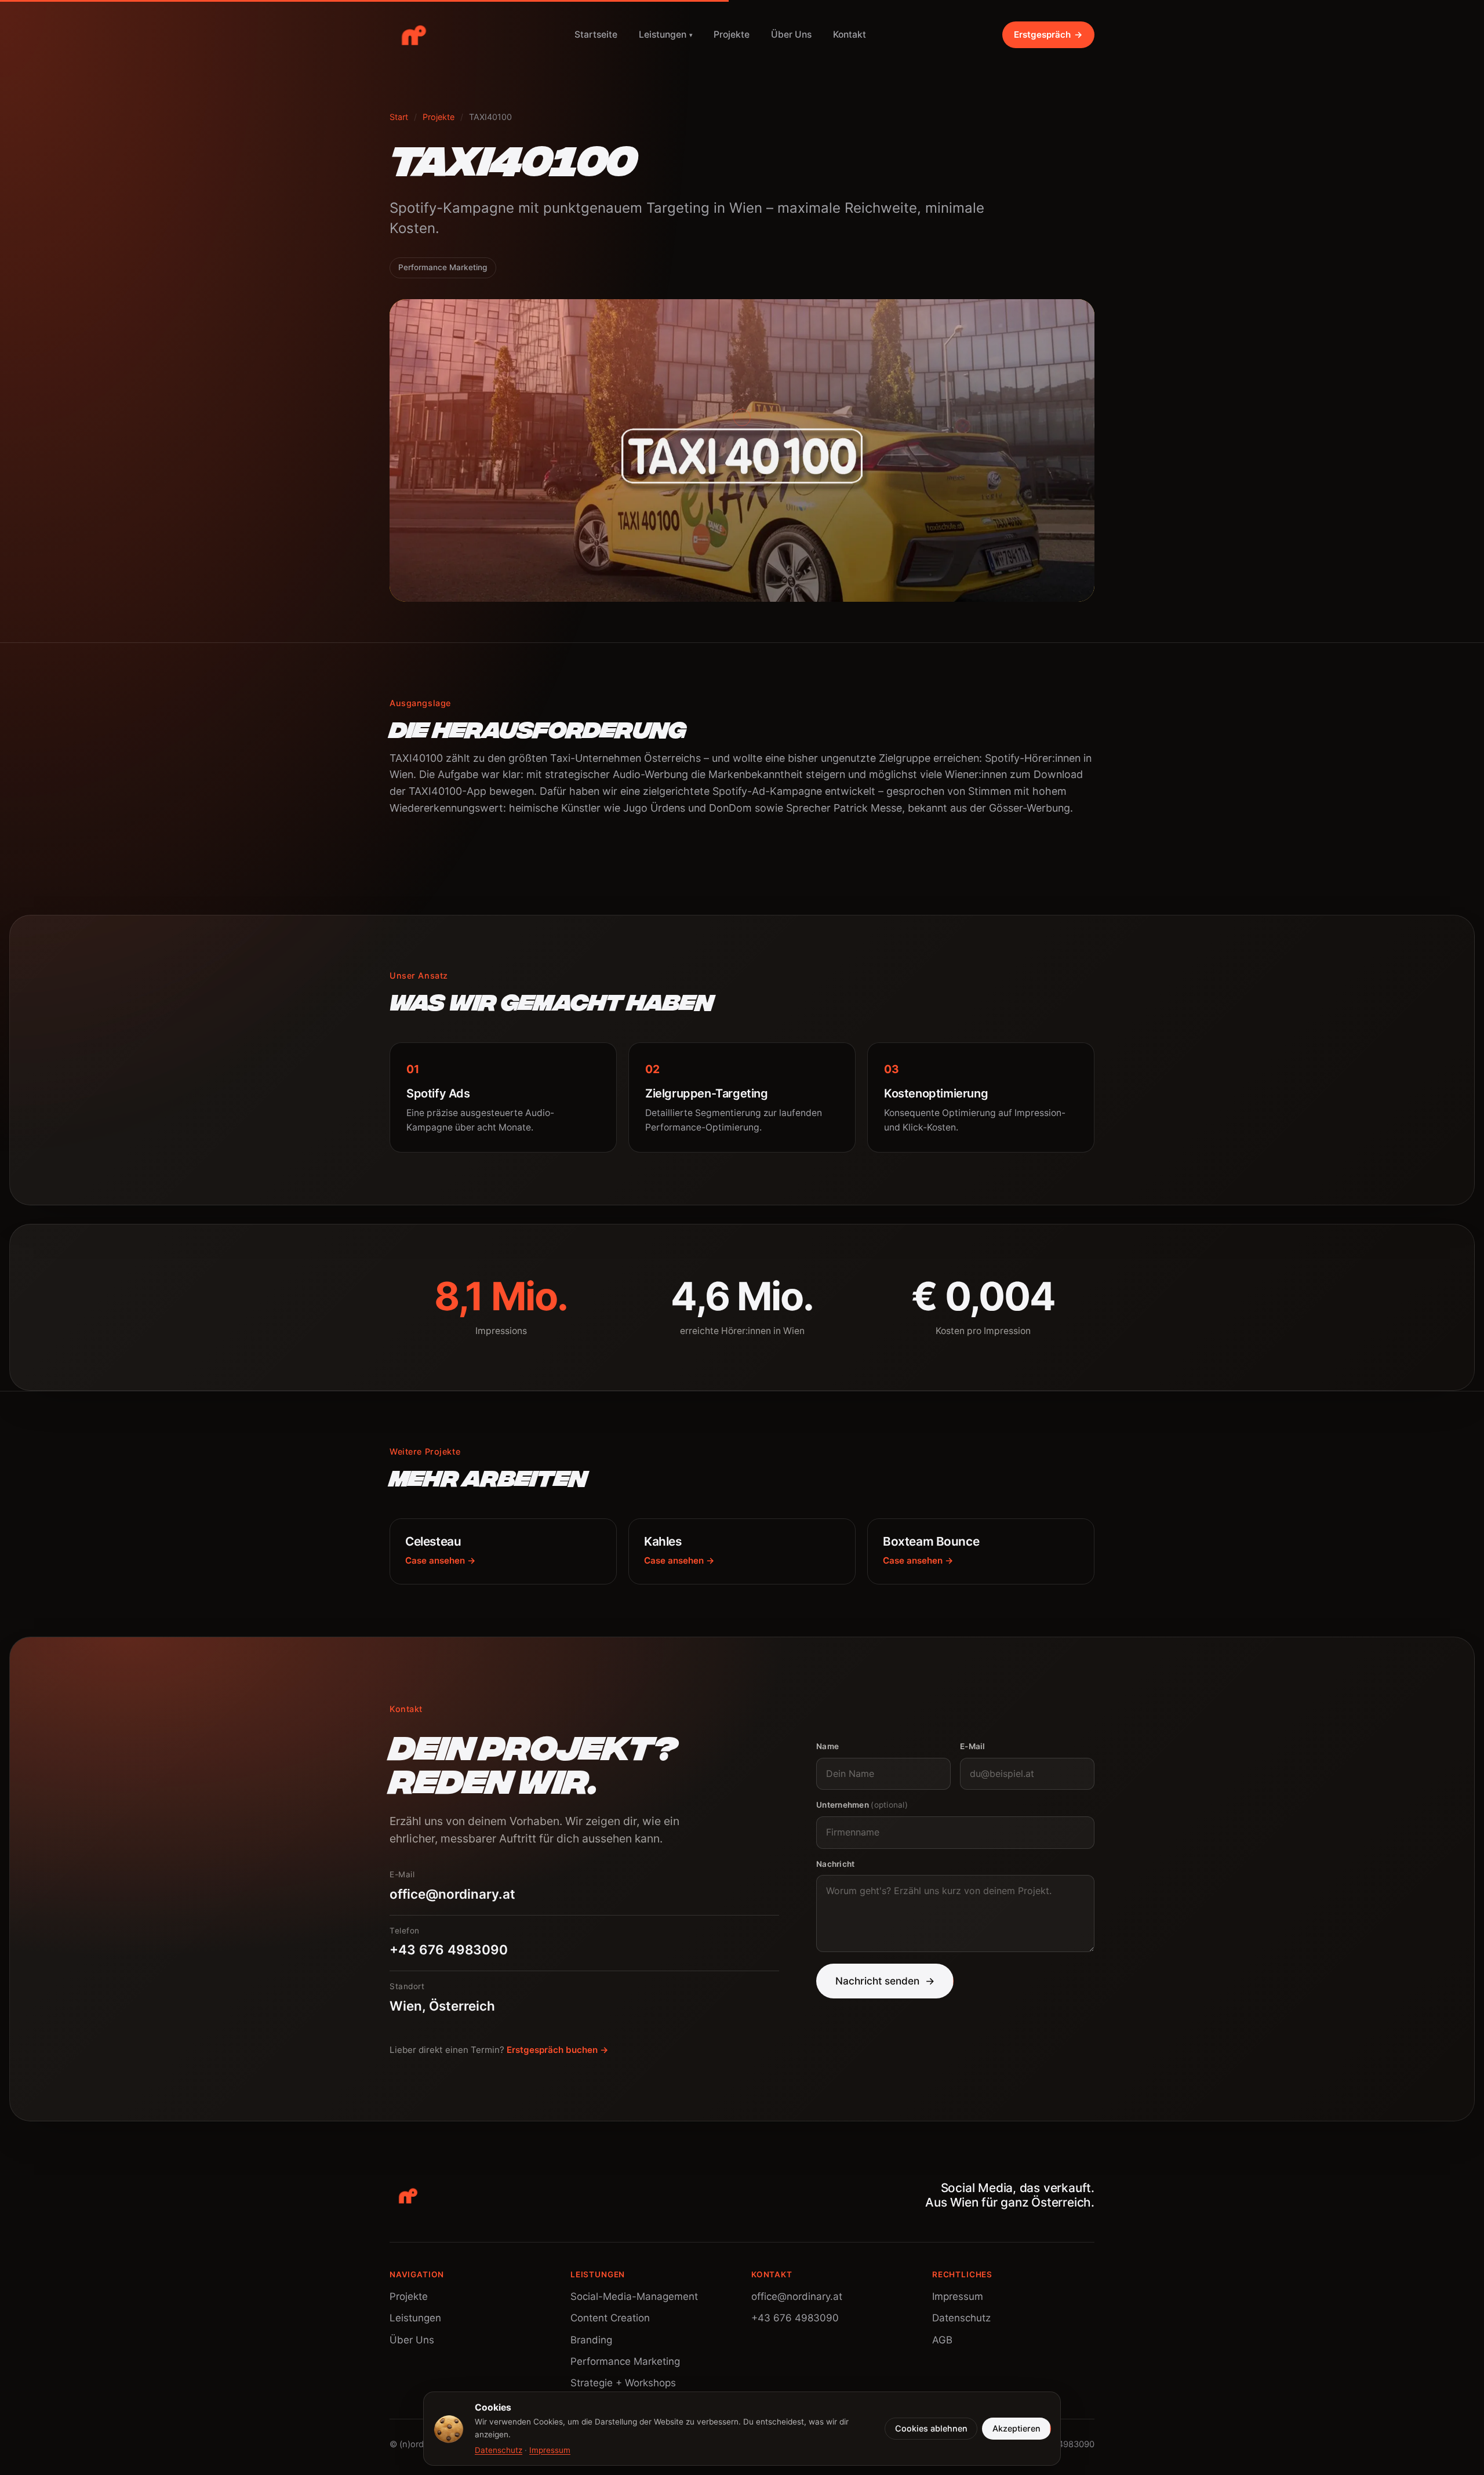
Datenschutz (961, 2318)
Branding (591, 2340)
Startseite (596, 34)
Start (399, 117)
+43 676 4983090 (795, 2318)
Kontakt (850, 34)
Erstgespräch (1048, 34)
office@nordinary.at (797, 2296)
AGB (942, 2340)
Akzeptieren (1016, 2428)
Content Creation (610, 2318)
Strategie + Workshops (623, 2383)
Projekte (732, 34)
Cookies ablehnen (931, 2428)
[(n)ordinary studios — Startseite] (414, 35)
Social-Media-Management (634, 2296)
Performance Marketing (625, 2361)
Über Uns (791, 34)
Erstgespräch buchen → (558, 2050)
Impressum (958, 2296)
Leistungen (666, 34)
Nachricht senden (885, 1981)
